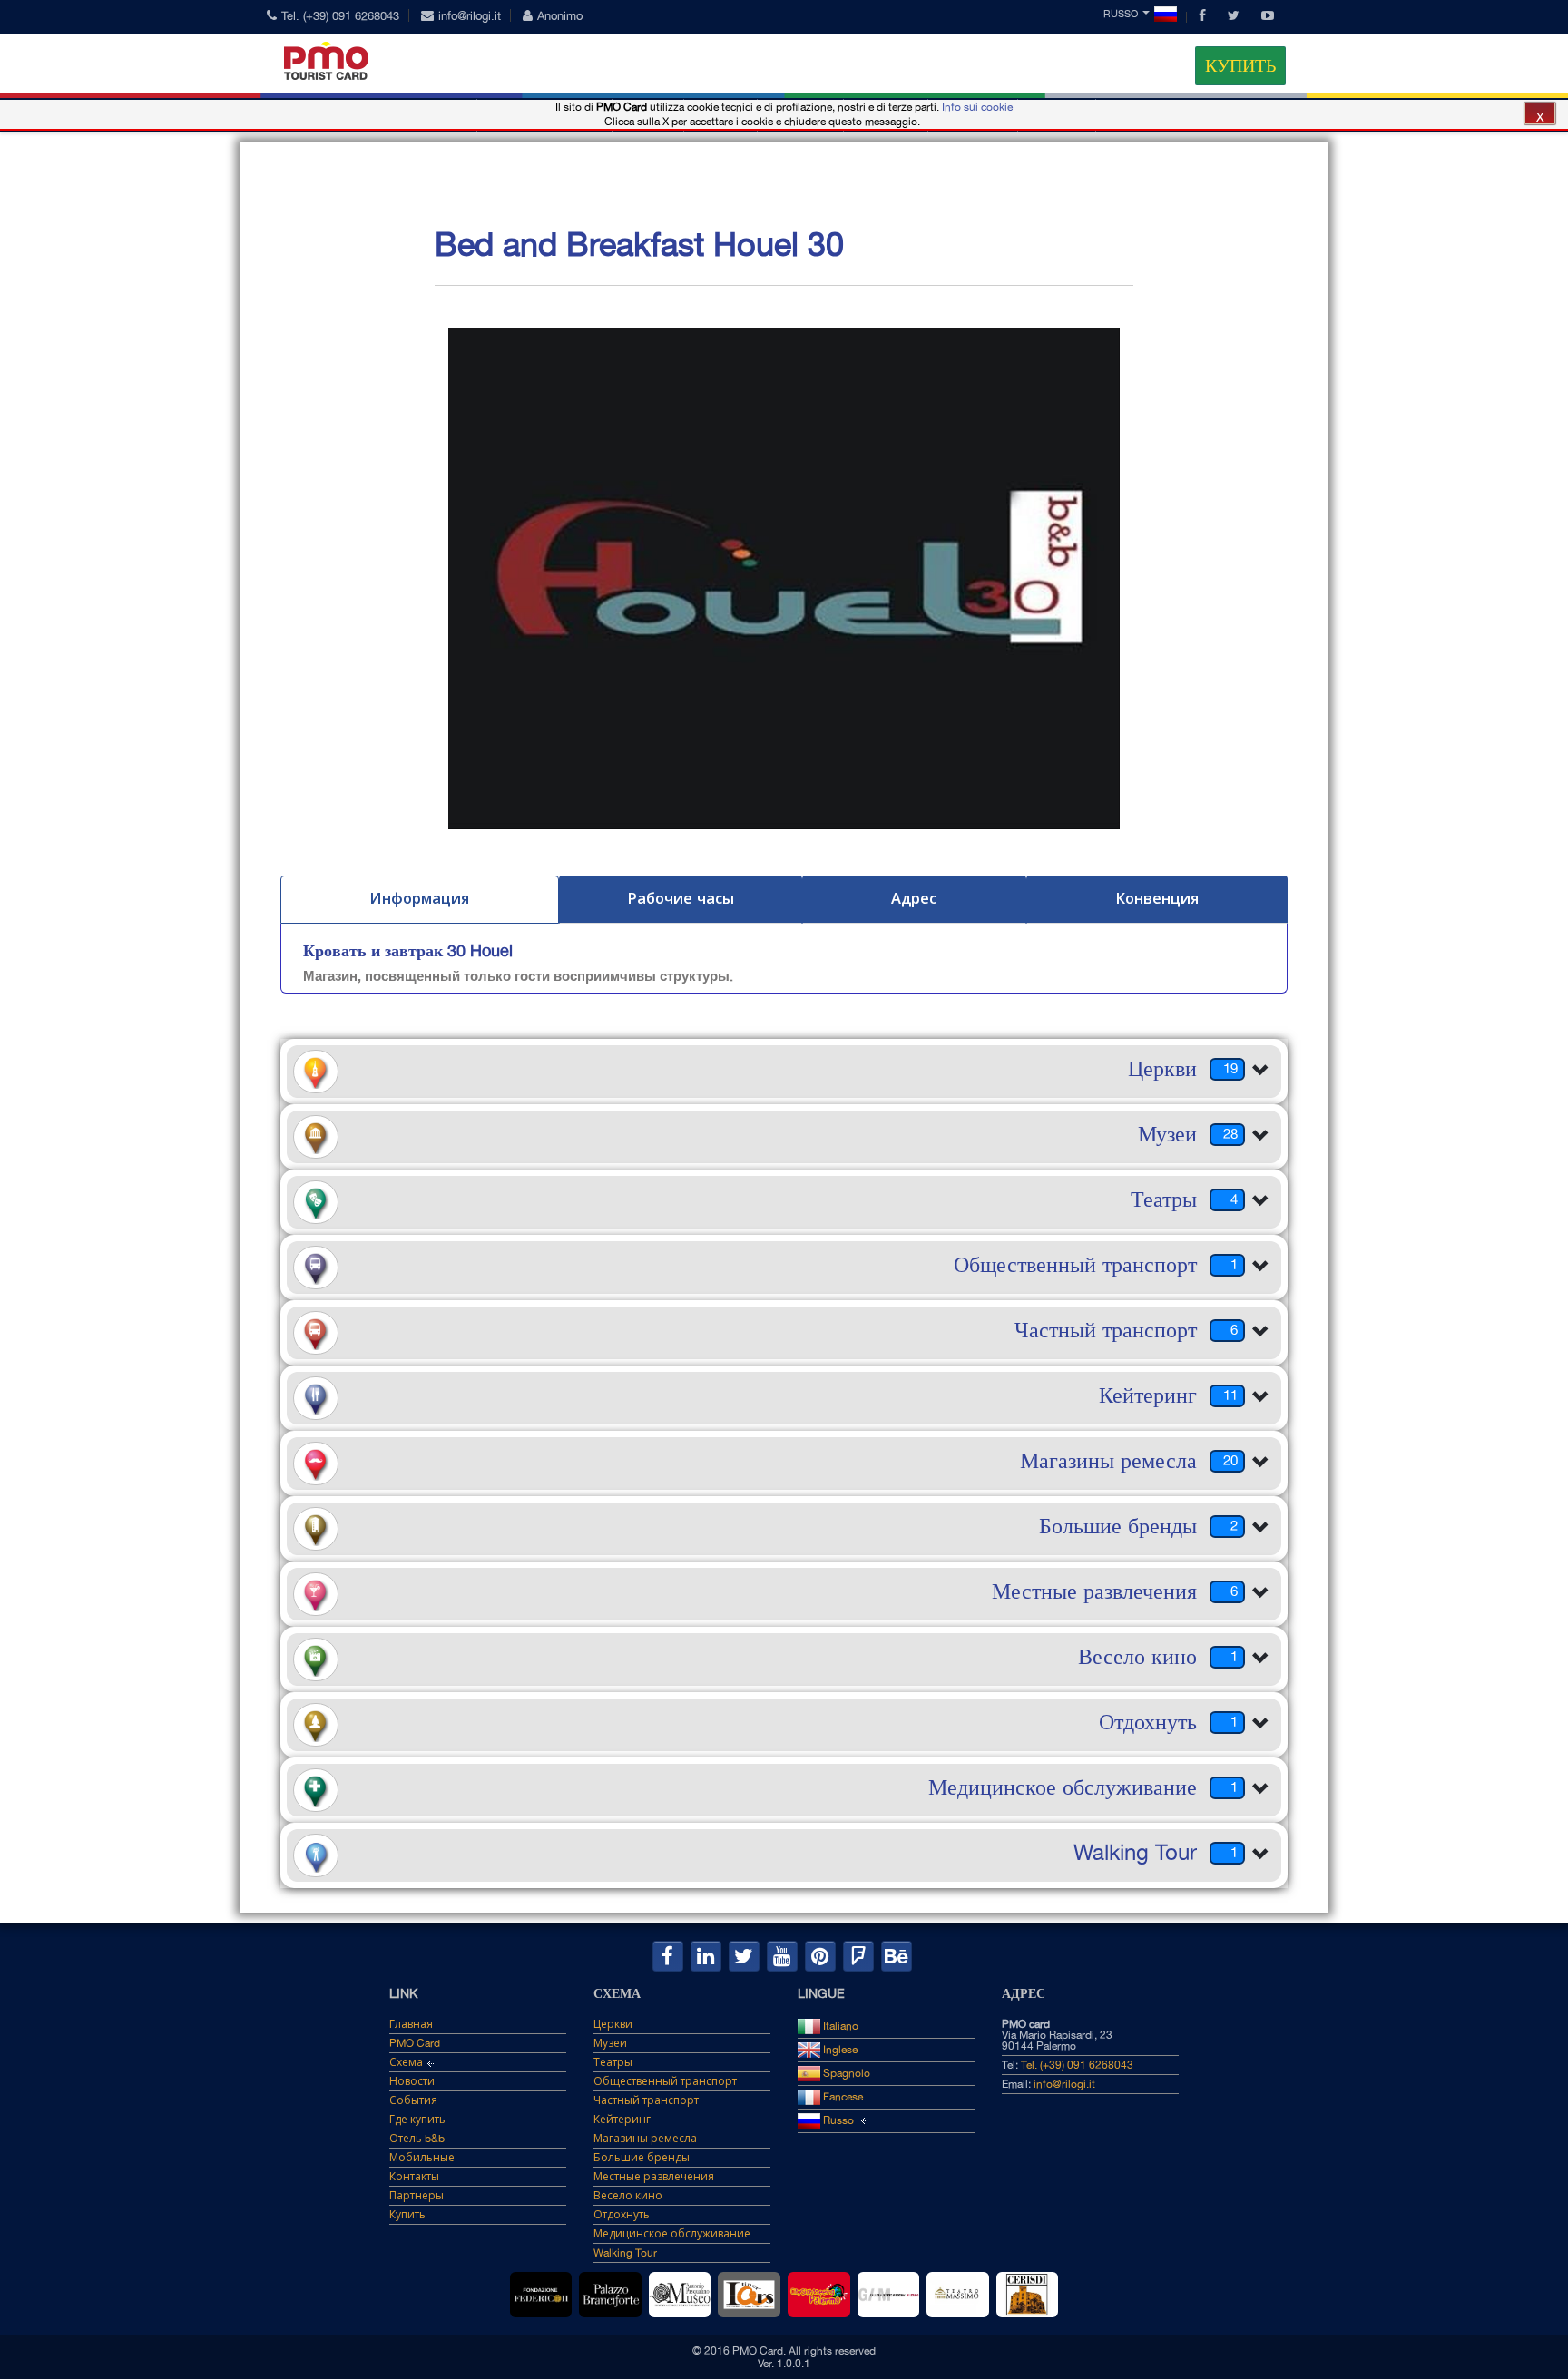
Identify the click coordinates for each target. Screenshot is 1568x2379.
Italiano (839, 2026)
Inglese (839, 2050)
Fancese (842, 2097)
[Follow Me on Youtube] (782, 1956)
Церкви (613, 2024)
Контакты (414, 2177)
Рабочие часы (681, 898)
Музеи (610, 2043)
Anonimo (560, 16)
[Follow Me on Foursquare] (858, 1956)
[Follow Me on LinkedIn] (706, 1956)
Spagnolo (845, 2073)
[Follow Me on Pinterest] (820, 1956)
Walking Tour (625, 2253)
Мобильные (422, 2158)
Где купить (417, 2120)
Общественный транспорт (665, 2081)
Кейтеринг (622, 2120)
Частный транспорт (646, 2100)
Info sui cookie (977, 107)
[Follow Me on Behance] (897, 1956)
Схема (406, 2062)
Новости (412, 2081)
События (413, 2100)
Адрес (914, 898)
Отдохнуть (622, 2215)
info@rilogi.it (470, 16)
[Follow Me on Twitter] (744, 1956)
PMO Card (415, 2043)
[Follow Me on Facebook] (668, 1956)
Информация (419, 898)
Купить (1240, 65)
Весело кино (628, 2196)
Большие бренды (642, 2158)
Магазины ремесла (645, 2139)
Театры (613, 2062)
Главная (411, 2024)
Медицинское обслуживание (672, 2234)
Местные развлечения (654, 2177)
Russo (1121, 14)
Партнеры (416, 2196)
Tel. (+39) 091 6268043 (340, 16)
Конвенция (1157, 898)
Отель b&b (417, 2139)
